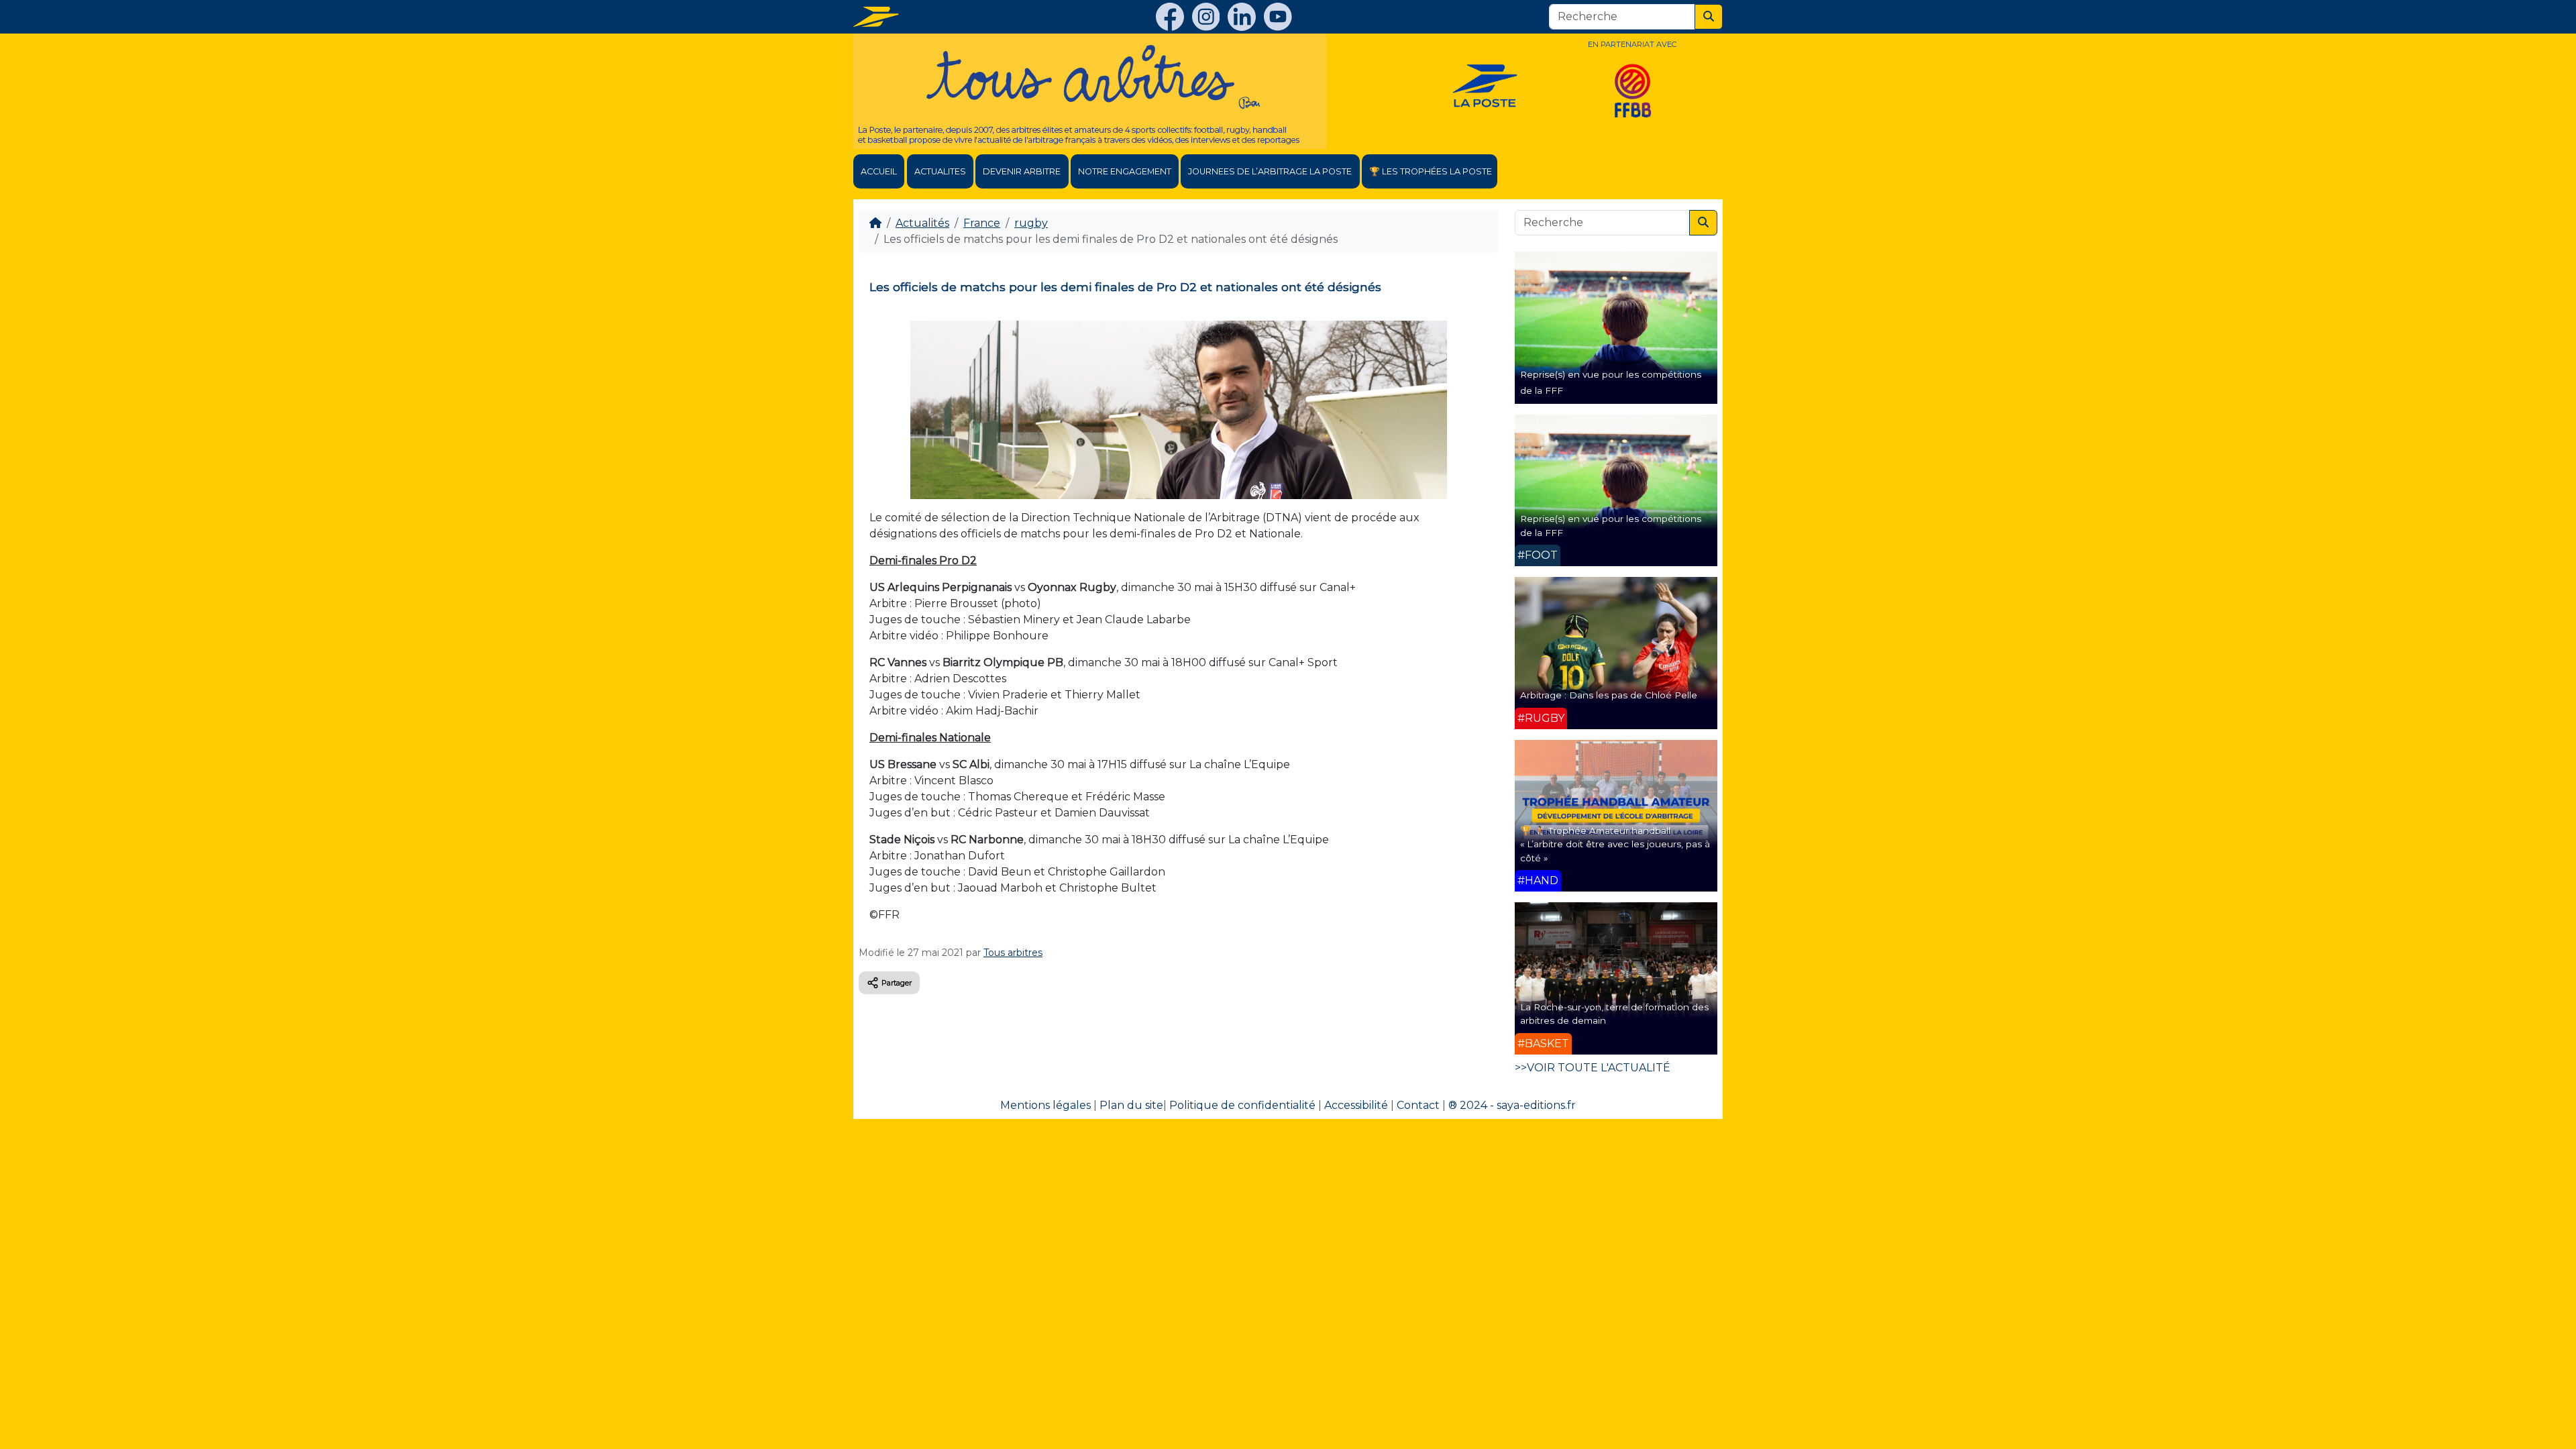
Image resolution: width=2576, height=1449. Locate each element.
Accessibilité (1356, 1105)
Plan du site (1131, 1105)
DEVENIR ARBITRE (1022, 171)
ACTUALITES (940, 171)
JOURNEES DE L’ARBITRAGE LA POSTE (1270, 171)
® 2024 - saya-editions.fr (1512, 1105)
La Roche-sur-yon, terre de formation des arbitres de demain (1614, 1014)
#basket (1543, 1043)
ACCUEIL (879, 171)
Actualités (922, 223)
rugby (1031, 223)
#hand (1538, 880)
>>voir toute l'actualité (1593, 1068)
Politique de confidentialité (1242, 1105)
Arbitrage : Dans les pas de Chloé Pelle (1609, 695)
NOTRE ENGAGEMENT (1125, 171)
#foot (1538, 555)
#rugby (1541, 718)
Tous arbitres (1013, 953)
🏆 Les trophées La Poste (1431, 171)
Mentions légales (1045, 1105)
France (982, 223)
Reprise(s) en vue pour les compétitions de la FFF (1611, 525)
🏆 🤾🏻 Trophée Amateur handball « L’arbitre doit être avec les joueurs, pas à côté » (1615, 844)
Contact (1418, 1105)
